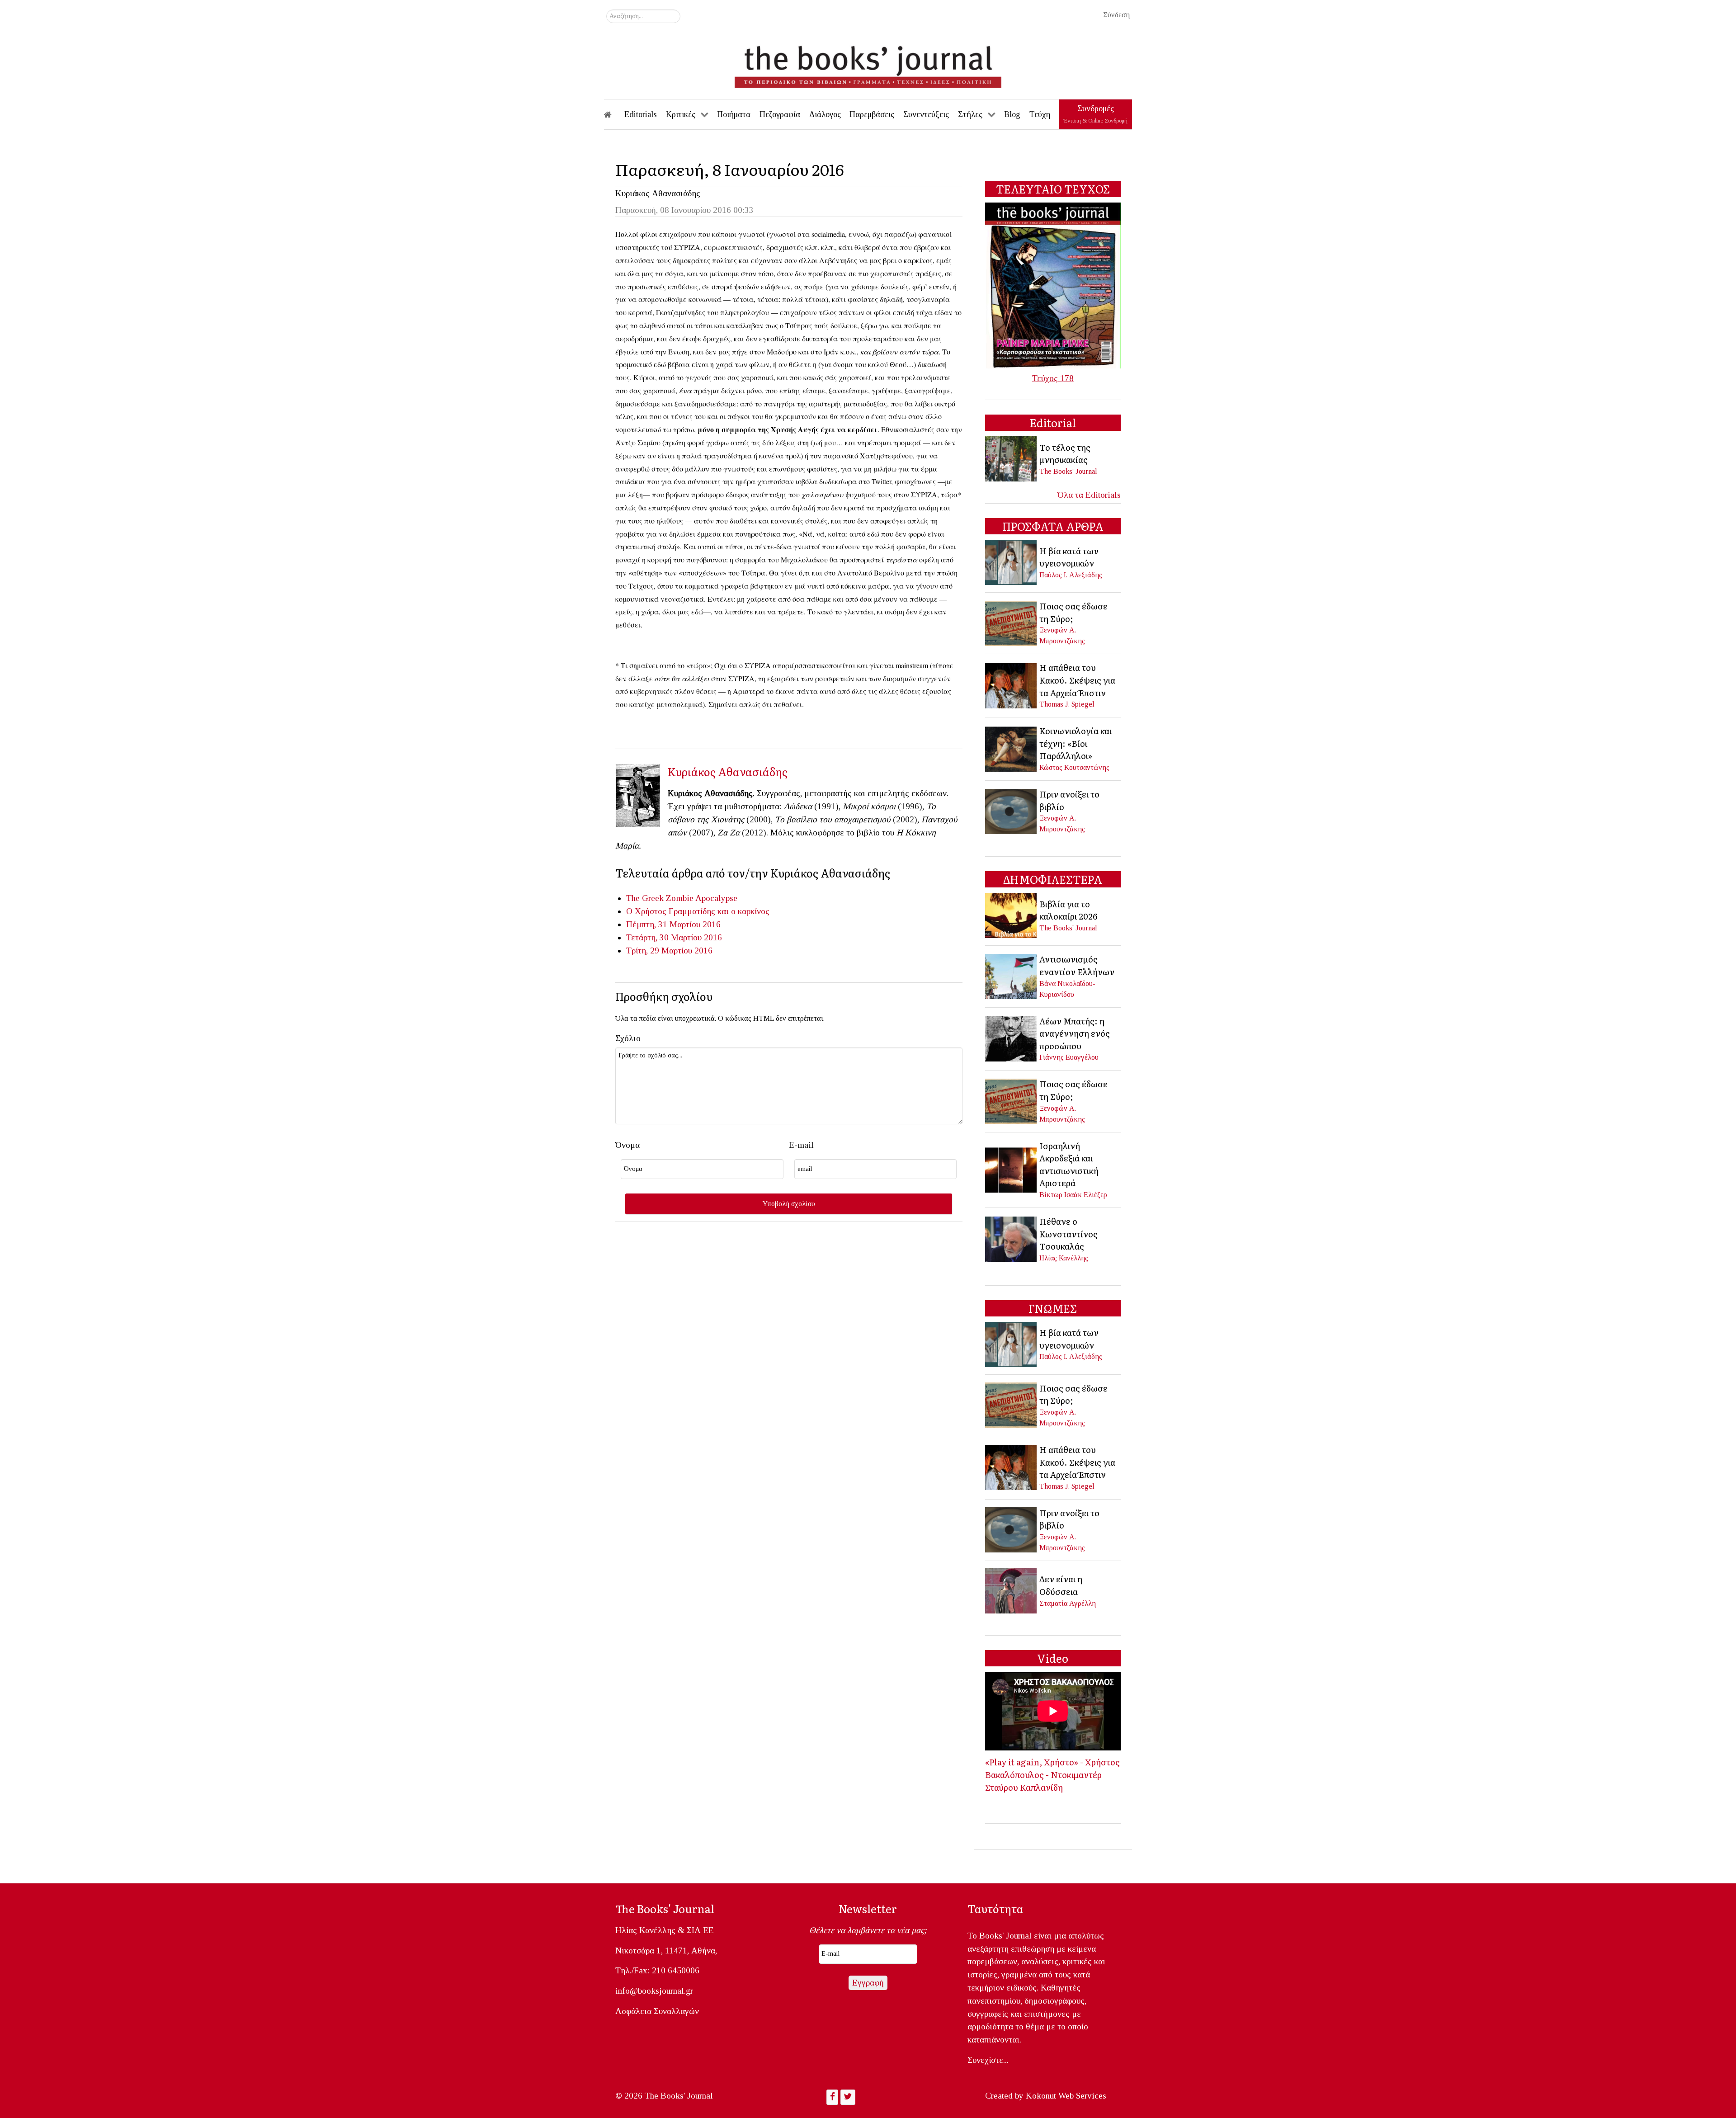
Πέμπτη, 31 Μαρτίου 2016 (673, 924)
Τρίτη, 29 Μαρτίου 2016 (669, 951)
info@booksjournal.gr (654, 1991)
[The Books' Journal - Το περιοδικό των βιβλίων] (868, 63)
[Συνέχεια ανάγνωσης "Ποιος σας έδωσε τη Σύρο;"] (1012, 622)
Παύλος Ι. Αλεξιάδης (1071, 575)
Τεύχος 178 (1053, 378)
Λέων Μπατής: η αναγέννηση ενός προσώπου (1075, 1033)
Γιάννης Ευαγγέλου (1069, 1057)
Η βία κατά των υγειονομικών (1069, 557)
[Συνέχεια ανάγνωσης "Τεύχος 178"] (1053, 285)
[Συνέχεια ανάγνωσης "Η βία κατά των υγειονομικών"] (1012, 562)
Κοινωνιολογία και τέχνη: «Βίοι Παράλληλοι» (1076, 743)
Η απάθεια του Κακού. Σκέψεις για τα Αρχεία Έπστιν (1077, 680)
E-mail (801, 1145)
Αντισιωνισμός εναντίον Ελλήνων (1077, 965)
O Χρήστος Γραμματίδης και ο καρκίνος (698, 911)
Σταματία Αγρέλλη (1068, 1603)
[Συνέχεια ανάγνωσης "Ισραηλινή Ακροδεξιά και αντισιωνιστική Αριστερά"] (1012, 1169)
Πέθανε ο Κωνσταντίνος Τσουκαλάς (1068, 1234)
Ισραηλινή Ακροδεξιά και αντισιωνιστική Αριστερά (1069, 1164)
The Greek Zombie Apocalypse (682, 898)
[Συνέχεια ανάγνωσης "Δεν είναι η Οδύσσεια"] (1012, 1590)
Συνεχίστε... (988, 2060)
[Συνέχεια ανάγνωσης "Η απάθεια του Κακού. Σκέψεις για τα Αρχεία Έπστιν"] (1012, 685)
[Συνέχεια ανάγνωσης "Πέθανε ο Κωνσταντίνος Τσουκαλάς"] (1012, 1238)
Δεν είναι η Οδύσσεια (1061, 1585)
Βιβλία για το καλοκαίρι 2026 (1068, 910)
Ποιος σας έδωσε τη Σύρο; (1073, 612)
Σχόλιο (628, 1038)
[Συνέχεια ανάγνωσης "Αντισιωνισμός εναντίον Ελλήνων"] (1012, 975)
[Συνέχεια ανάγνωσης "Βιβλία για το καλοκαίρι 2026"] (1012, 915)
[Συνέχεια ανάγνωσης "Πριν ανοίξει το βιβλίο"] (1012, 810)
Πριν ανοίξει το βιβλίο (1069, 800)
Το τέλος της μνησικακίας (1065, 453)
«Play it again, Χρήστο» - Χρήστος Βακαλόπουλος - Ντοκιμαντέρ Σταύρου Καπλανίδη (1052, 1774)
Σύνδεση (1116, 15)
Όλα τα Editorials (1089, 495)
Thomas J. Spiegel (1067, 704)
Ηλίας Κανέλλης (1064, 1258)
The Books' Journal (1068, 471)
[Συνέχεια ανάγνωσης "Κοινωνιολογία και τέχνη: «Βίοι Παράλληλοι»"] (1012, 748)
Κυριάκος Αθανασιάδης (658, 193)
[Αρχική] (614, 114)
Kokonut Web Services (1066, 2096)
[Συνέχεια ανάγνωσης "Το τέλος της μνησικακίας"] (1012, 458)
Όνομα (627, 1145)
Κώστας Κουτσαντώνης (1074, 767)
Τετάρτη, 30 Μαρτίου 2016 (674, 937)
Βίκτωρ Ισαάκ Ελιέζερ (1073, 1195)
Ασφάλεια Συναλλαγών (657, 2011)
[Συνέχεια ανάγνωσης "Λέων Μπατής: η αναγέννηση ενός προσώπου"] (1012, 1038)
